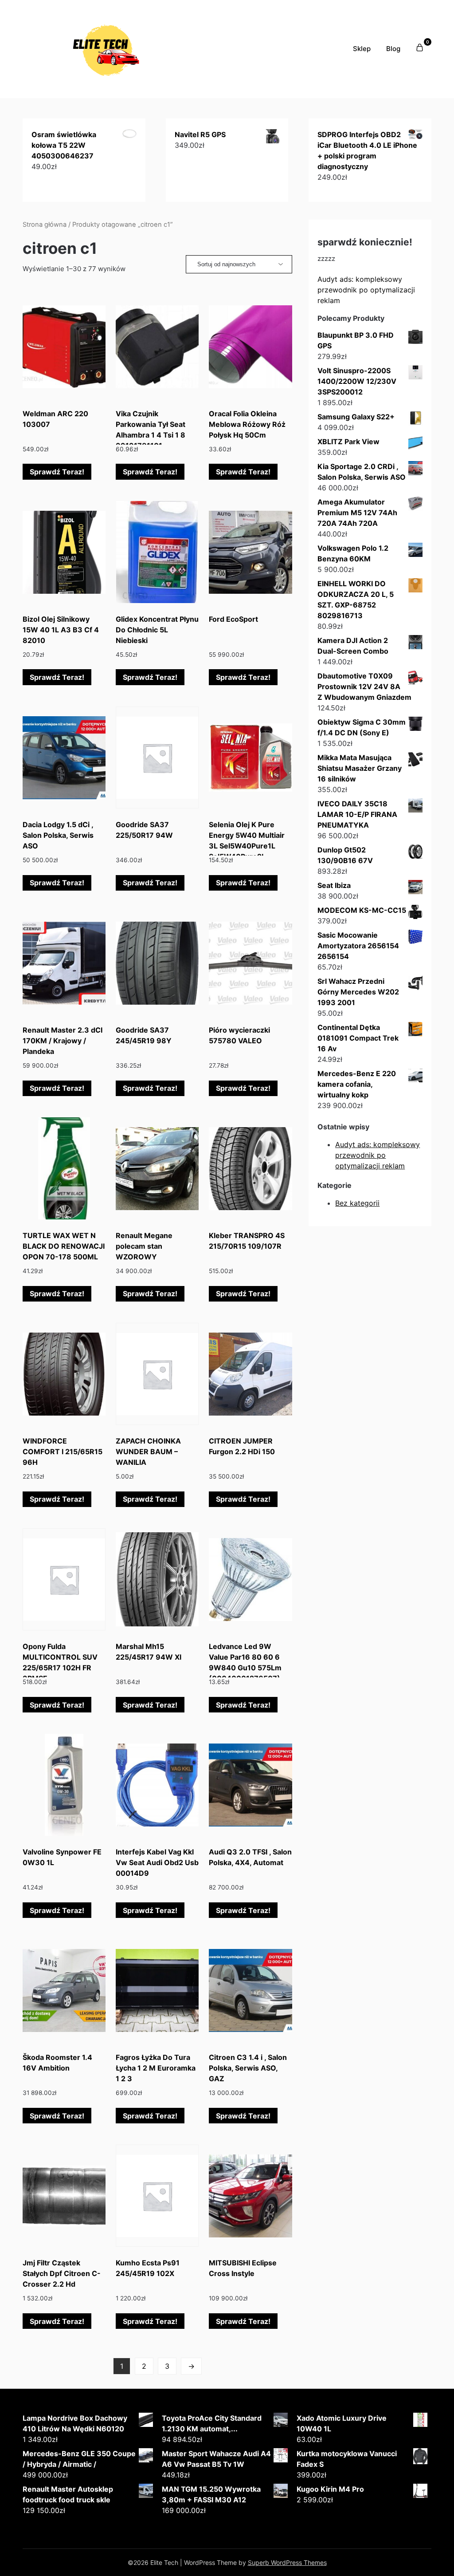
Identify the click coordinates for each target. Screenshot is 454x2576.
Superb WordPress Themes (287, 2562)
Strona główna (45, 225)
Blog (393, 49)
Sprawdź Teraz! (57, 472)
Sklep (362, 49)
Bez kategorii (357, 1203)
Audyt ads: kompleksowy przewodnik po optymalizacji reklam (366, 290)
